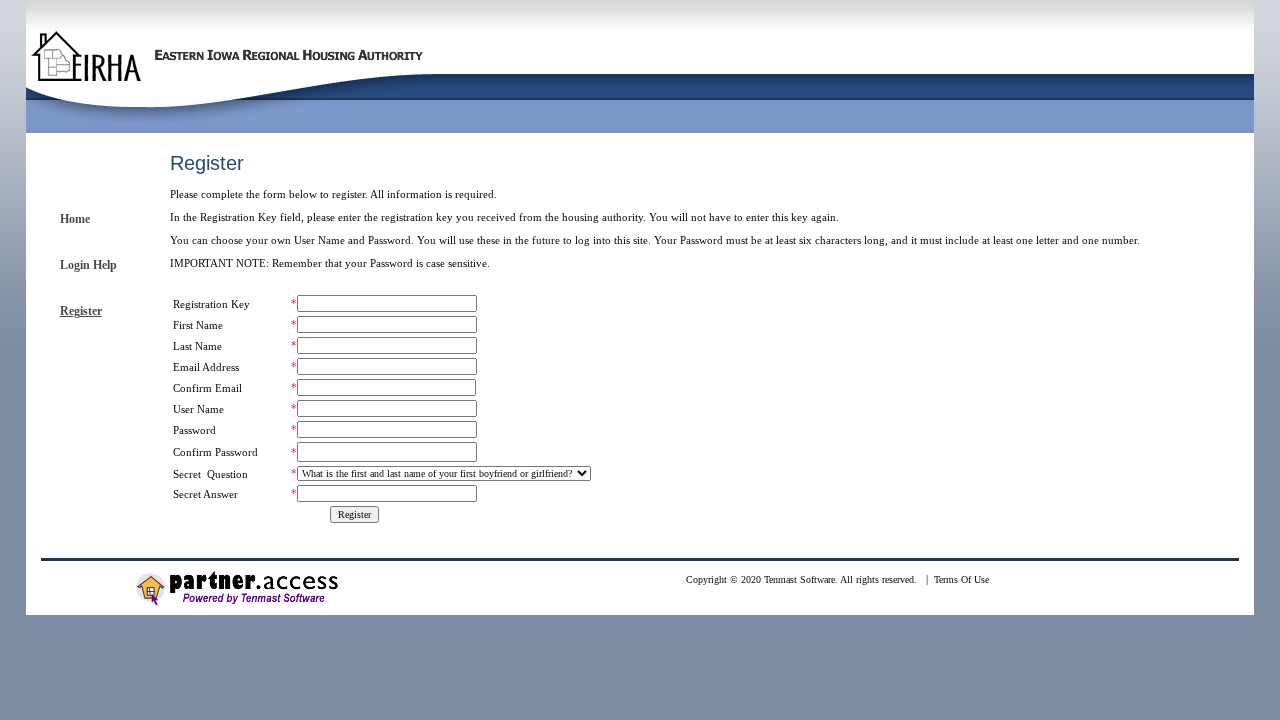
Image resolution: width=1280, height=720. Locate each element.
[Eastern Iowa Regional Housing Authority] (229, 96)
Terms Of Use (961, 579)
